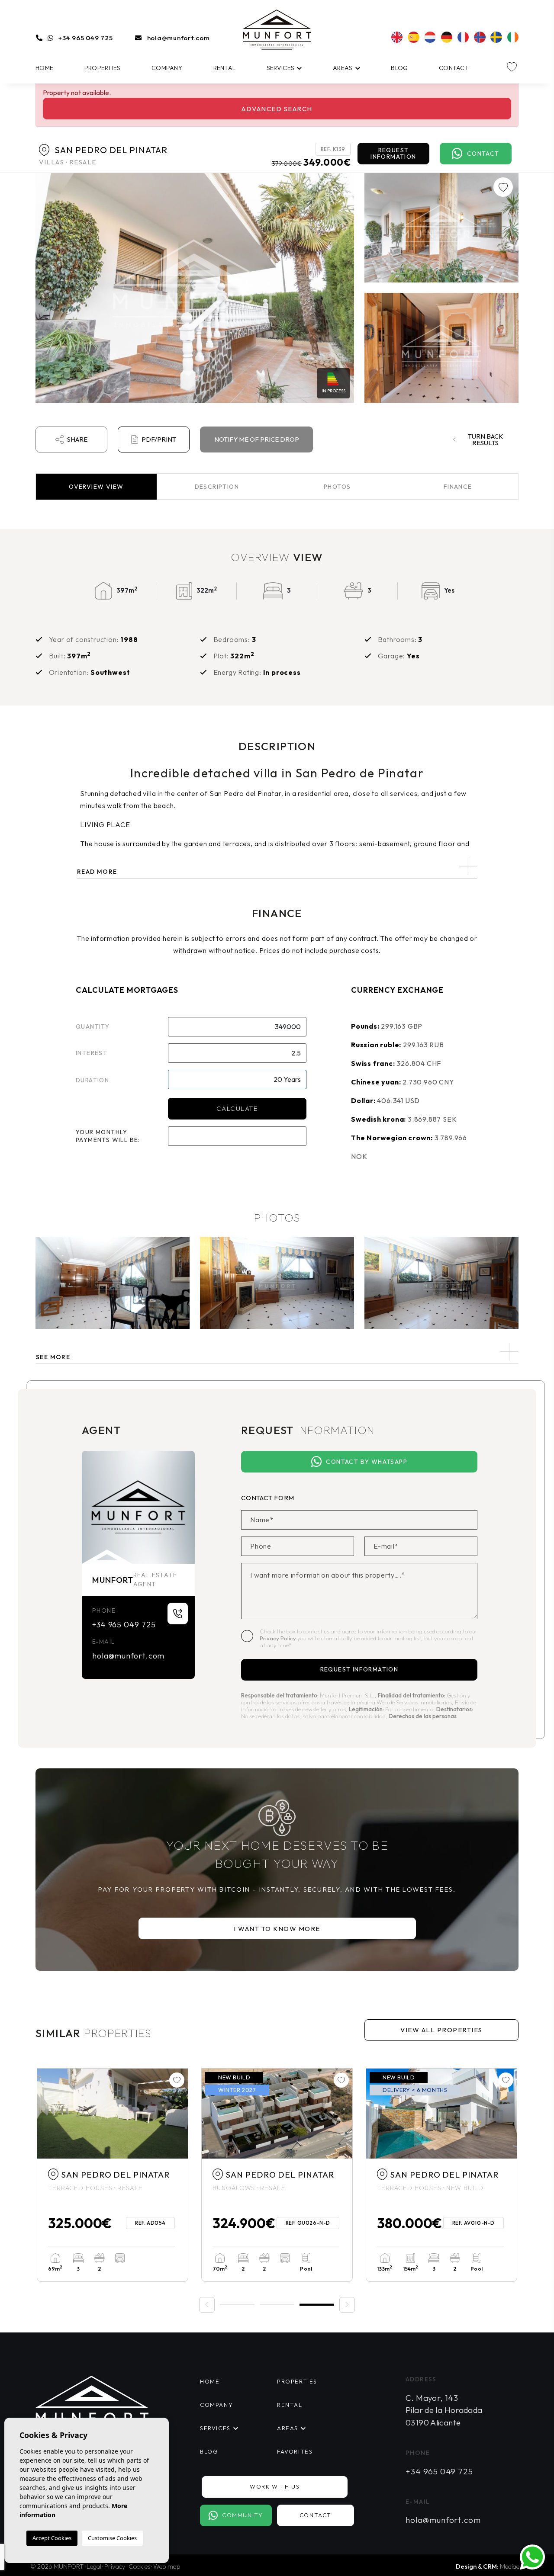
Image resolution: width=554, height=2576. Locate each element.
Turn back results (485, 439)
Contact (454, 68)
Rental (225, 68)
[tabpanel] (113, 2175)
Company (167, 68)
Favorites (295, 2451)
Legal (94, 2566)
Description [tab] (217, 487)
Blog (399, 68)
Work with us (275, 2486)
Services (280, 68)
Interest (92, 1053)
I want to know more (277, 1929)
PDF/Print (159, 439)
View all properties (441, 2030)
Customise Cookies (112, 2538)
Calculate (237, 1108)
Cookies (139, 2566)
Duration (92, 1080)
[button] (277, 1352)
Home (44, 68)
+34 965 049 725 (85, 38)
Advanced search (277, 109)
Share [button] (77, 439)
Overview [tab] (96, 487)
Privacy (115, 2566)
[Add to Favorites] (503, 187)
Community (242, 2515)
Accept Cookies (52, 2538)
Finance (458, 487)
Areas (343, 68)
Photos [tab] (337, 487)
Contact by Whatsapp (367, 1462)
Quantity (93, 1027)
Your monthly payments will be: (108, 1136)
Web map (167, 2566)
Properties (103, 68)
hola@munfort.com (179, 38)
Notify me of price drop (257, 439)
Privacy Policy (279, 1638)
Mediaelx (512, 2566)
